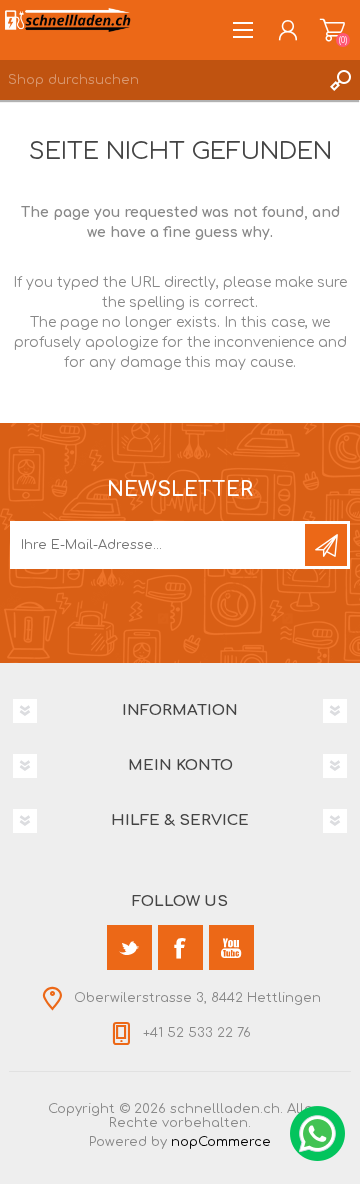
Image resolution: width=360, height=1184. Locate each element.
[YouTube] (231, 947)
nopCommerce (221, 1142)
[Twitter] (129, 947)
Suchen (340, 80)
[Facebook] (180, 947)
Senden (326, 545)
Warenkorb (332, 30)
